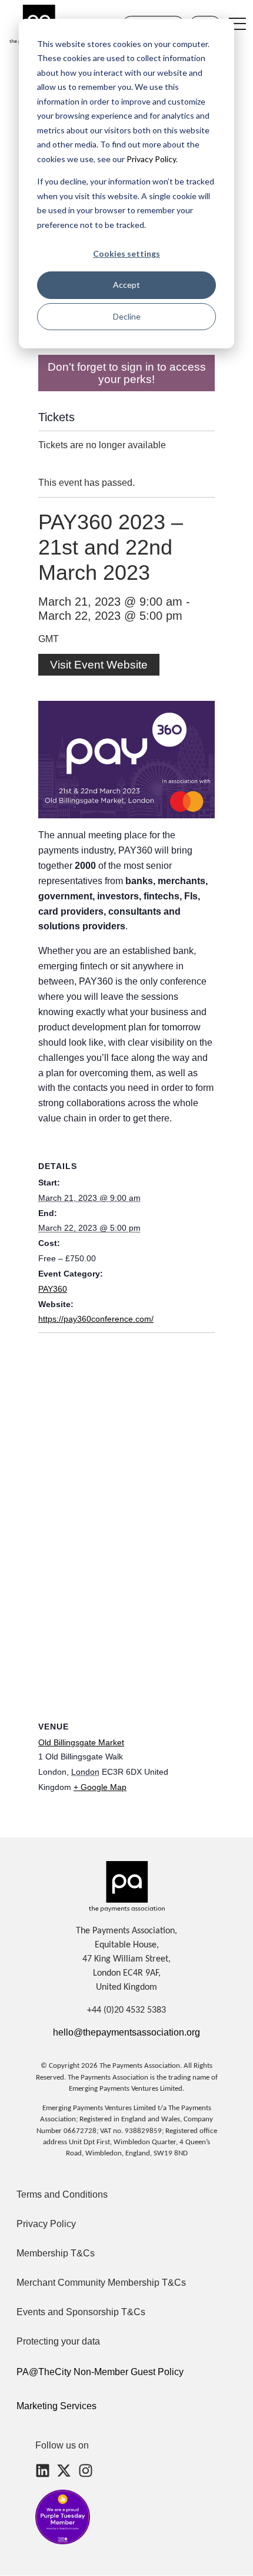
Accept (126, 285)
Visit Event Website (99, 665)
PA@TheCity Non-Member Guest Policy (100, 2372)
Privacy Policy (150, 159)
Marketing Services (56, 2406)
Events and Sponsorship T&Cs (81, 2312)
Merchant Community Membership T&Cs (101, 2283)
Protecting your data (58, 2341)
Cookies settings (126, 253)
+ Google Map (100, 1787)
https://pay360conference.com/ (96, 1319)
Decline (127, 316)
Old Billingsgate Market (81, 1742)
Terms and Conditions (62, 2194)
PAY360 (53, 1289)
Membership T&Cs (56, 2253)
